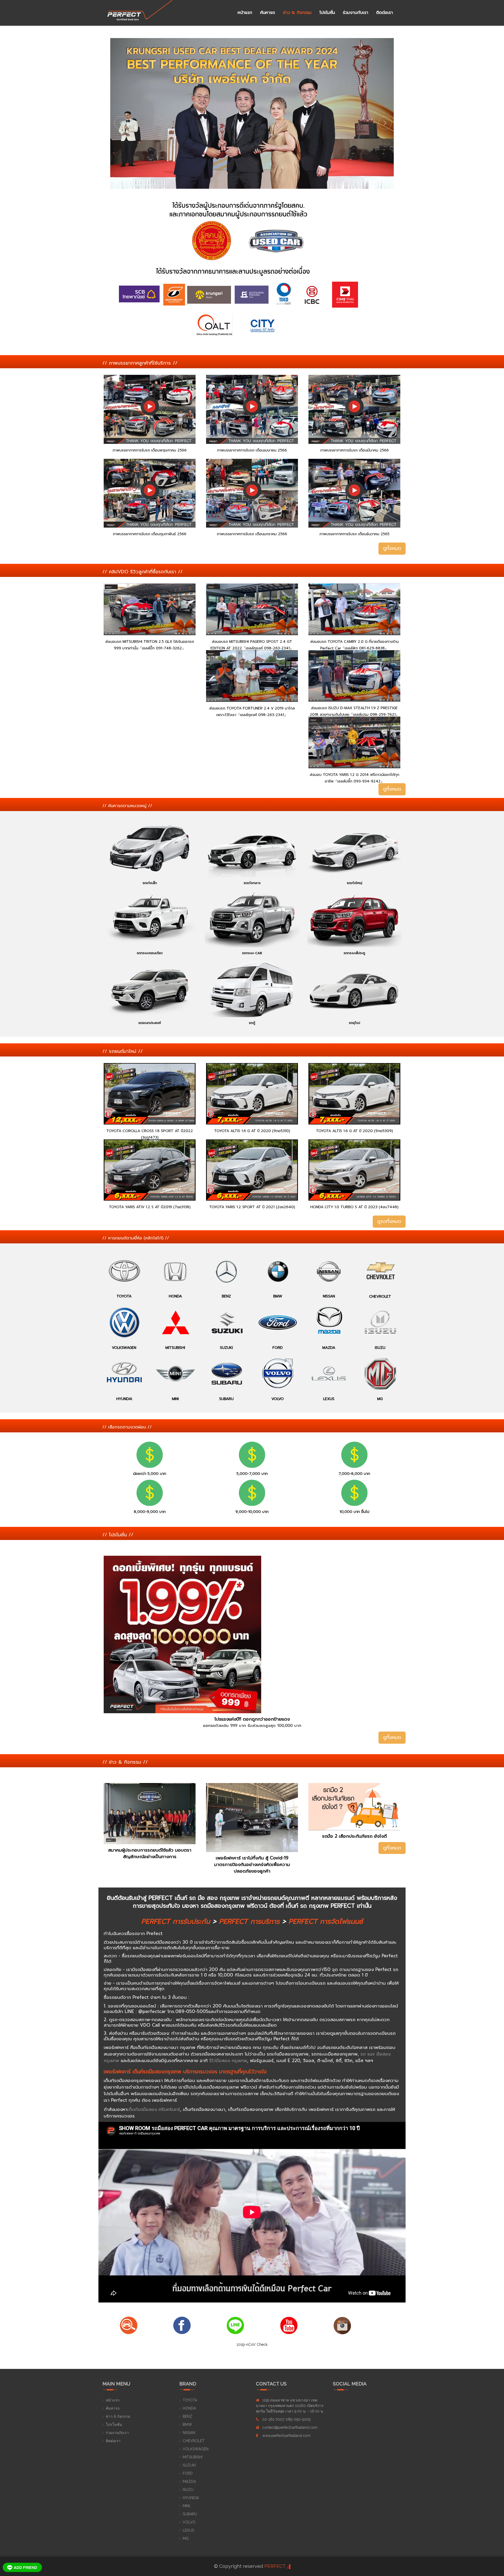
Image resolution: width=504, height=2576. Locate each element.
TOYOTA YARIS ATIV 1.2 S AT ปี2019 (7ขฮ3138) (150, 1207)
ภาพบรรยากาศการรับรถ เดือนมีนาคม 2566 (355, 450)
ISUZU (188, 2490)
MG (186, 2538)
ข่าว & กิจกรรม (297, 13)
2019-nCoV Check (252, 2344)
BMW (187, 2425)
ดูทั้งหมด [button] (392, 548)
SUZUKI (189, 2465)
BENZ (188, 2416)
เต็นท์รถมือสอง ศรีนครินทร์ (154, 2109)
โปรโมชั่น (327, 13)
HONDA (189, 2408)
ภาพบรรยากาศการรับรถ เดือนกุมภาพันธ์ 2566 (150, 534)
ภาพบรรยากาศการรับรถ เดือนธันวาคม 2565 (355, 534)
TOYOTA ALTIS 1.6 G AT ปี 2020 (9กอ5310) (252, 1131)
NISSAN (189, 2433)
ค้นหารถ (268, 13)
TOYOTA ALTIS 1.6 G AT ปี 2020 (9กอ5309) (355, 1131)
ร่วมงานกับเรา (356, 13)
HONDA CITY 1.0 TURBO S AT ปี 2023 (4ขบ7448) (354, 1207)
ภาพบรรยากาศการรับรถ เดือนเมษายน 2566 (252, 450)
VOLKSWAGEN (196, 2449)
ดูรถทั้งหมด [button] (389, 1221)
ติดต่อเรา (385, 13)
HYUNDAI (191, 2498)
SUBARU (190, 2514)
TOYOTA (190, 2400)
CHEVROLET (194, 2441)
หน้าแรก (245, 13)
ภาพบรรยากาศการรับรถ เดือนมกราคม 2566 (252, 534)
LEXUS (188, 2530)
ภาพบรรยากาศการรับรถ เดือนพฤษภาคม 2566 (150, 450)
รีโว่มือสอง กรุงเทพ (228, 2060)
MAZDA (189, 2482)
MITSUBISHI (193, 2457)
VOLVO (189, 2522)
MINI (186, 2506)
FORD (188, 2473)
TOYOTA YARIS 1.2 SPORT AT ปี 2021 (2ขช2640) (252, 1207)
